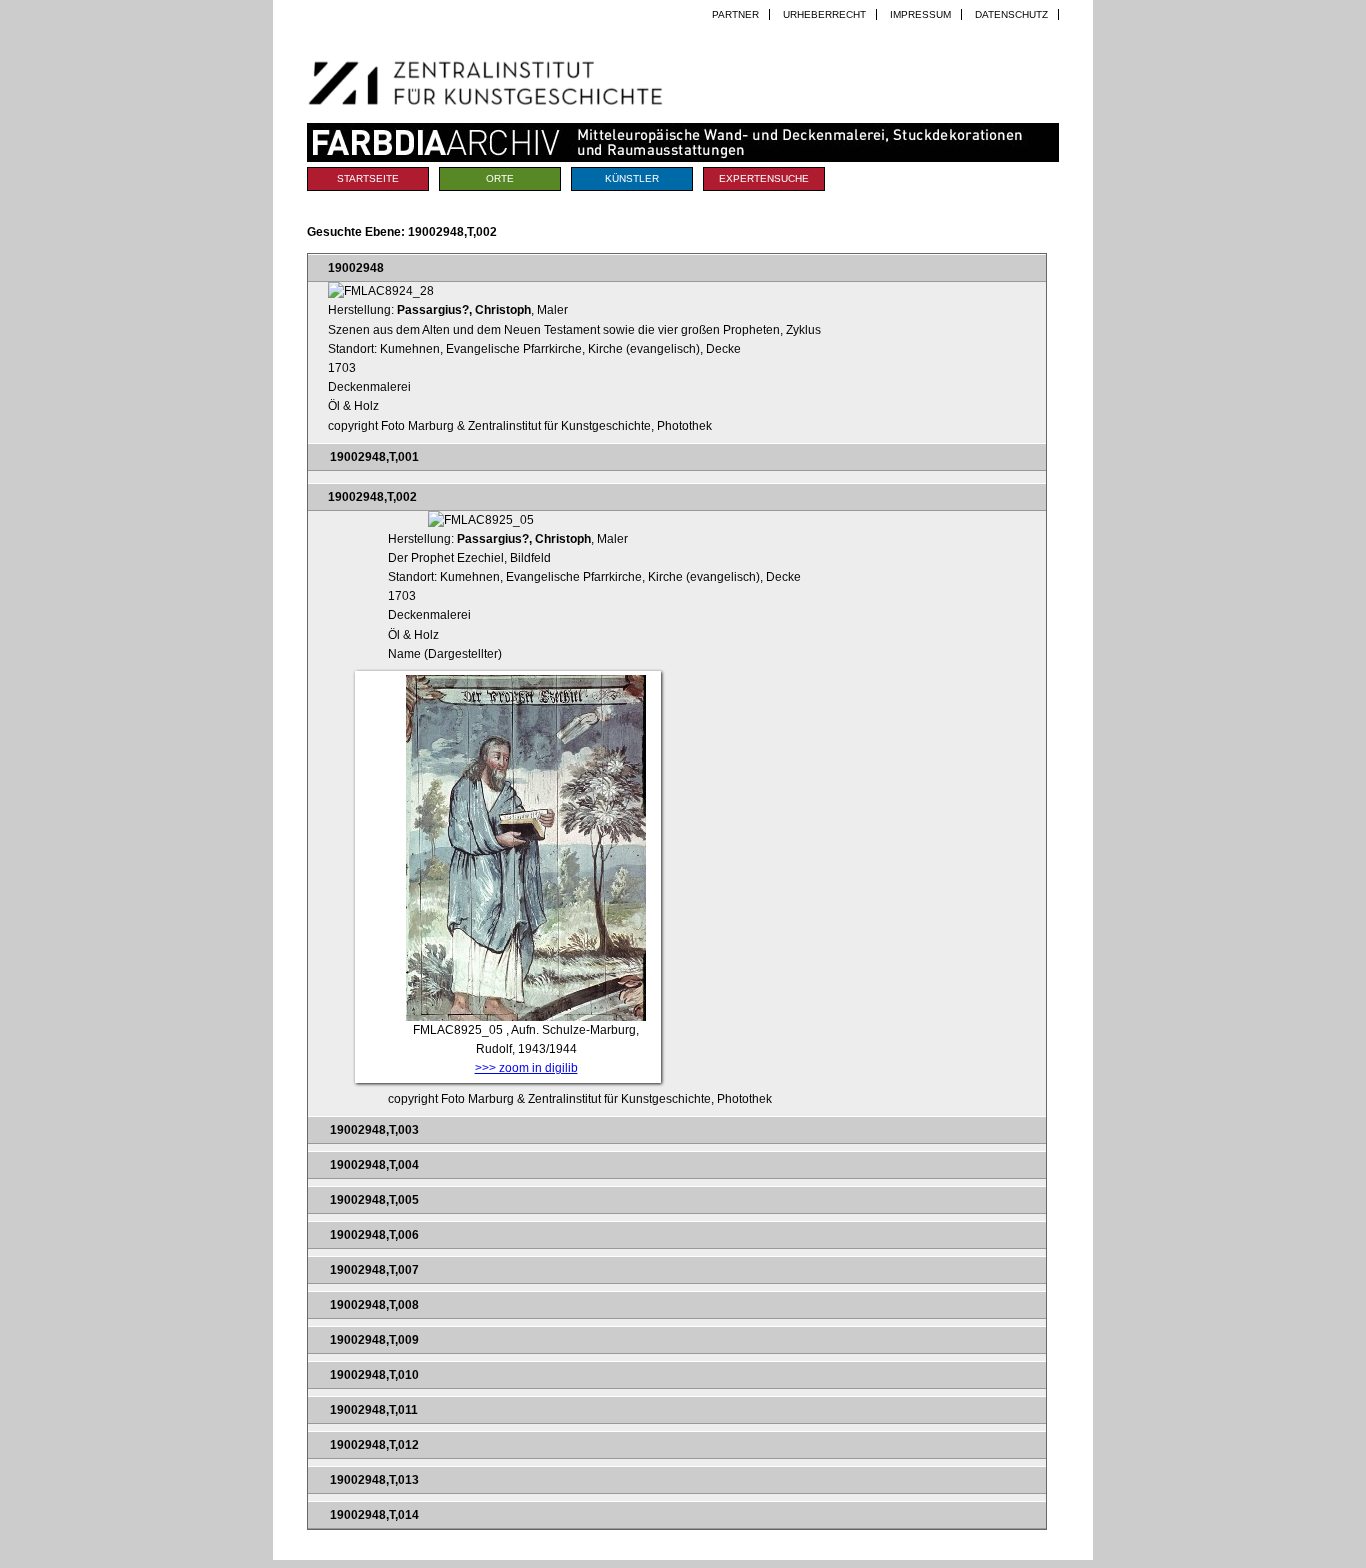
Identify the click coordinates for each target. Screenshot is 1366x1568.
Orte (500, 178)
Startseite (368, 178)
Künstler (632, 178)
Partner (735, 14)
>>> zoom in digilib (526, 1068)
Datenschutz (1011, 14)
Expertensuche (764, 178)
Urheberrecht (824, 14)
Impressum (920, 14)
